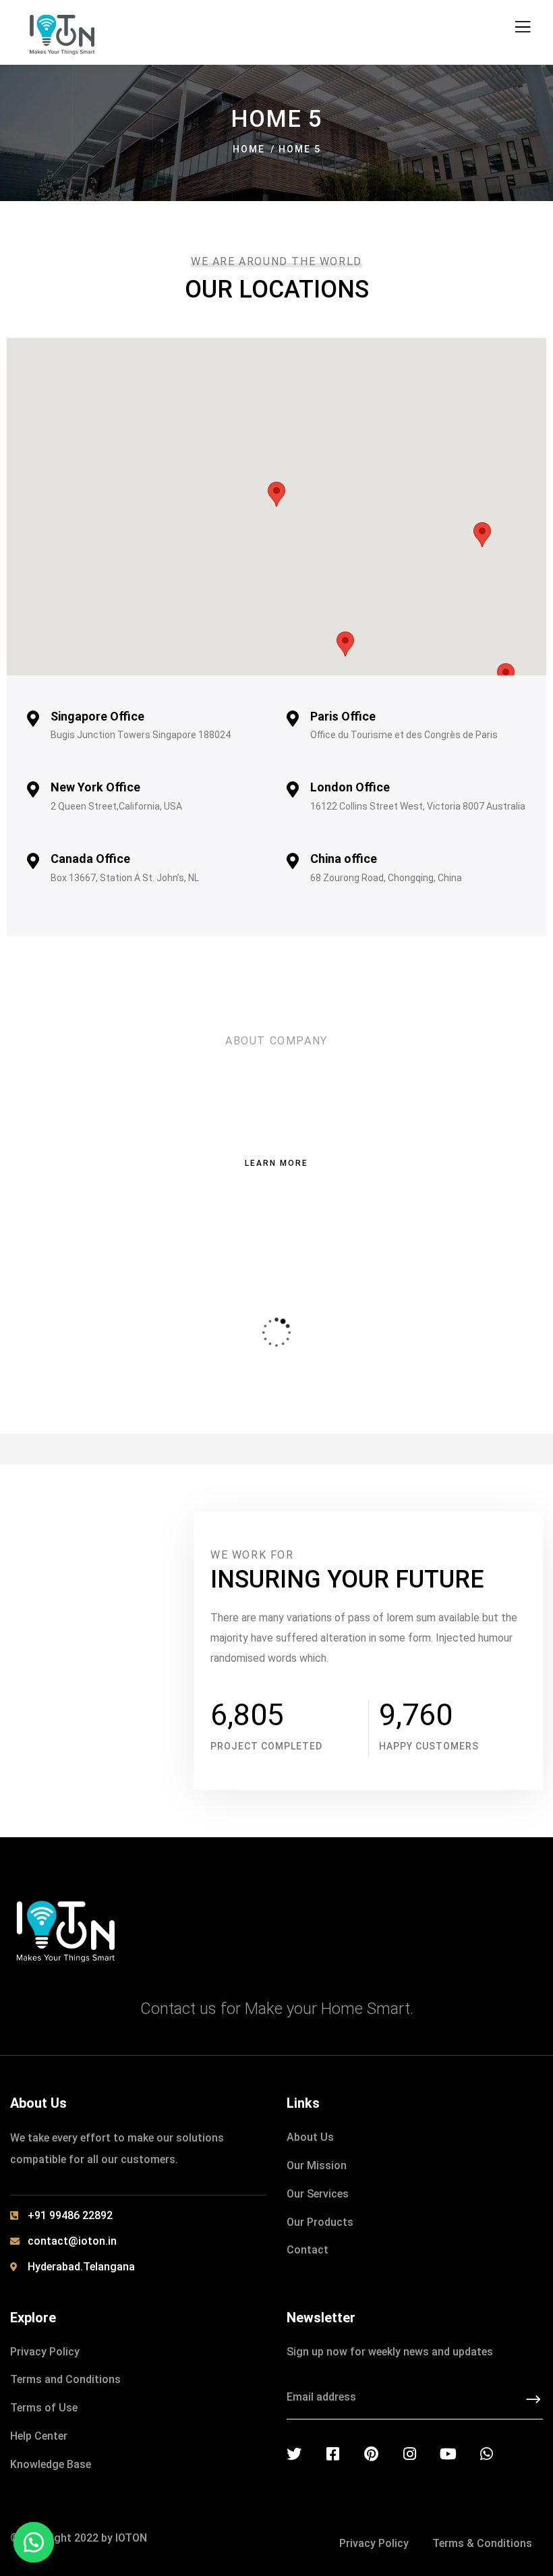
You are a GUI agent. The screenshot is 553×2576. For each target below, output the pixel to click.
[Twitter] (294, 2454)
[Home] (66, 1930)
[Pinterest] (371, 2454)
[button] (34, 2542)
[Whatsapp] (486, 2454)
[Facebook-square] (332, 2454)
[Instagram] (409, 2454)
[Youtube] (448, 2454)
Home (249, 149)
